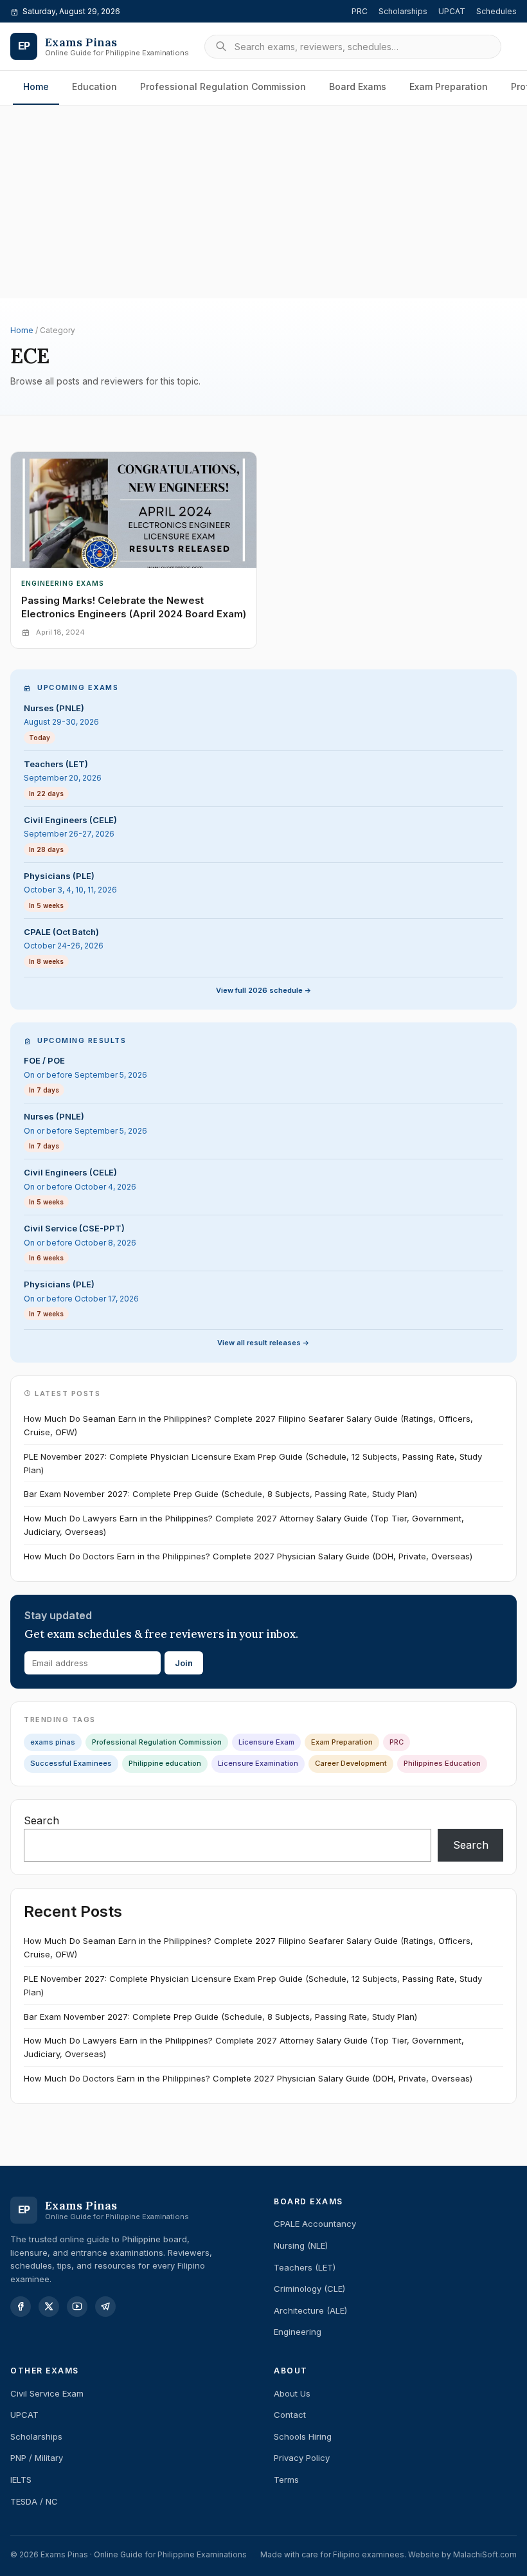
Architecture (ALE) (310, 2310)
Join (184, 1663)
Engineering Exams (63, 583)
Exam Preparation (449, 86)
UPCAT (452, 11)
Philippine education (165, 1763)
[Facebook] (21, 2307)
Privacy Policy (302, 2458)
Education (94, 86)
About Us (292, 2393)
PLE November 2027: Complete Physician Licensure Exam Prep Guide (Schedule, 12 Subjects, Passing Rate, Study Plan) (253, 1463)
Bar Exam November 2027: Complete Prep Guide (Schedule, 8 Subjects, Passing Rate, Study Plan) (220, 1494)
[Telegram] (105, 2307)
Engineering (298, 2332)
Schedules (496, 11)
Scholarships (403, 11)
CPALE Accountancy (315, 2224)
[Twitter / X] (49, 2307)
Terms (286, 2480)
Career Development (351, 1763)
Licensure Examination (258, 1763)
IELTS (21, 2480)
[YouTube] (77, 2307)
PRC (360, 11)
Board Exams (358, 86)
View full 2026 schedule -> (264, 990)
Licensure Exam (266, 1742)
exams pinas (53, 1742)
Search (41, 1820)
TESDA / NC (34, 2501)
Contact (290, 2415)
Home (36, 86)
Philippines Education (442, 1763)
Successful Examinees (71, 1763)
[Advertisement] (263, 160)
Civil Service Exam (47, 2393)
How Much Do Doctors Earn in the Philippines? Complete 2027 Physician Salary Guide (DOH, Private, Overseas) (248, 1556)
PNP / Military (37, 2458)
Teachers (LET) (305, 2267)
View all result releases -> (263, 1343)
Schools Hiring (303, 2436)
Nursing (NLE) (301, 2245)
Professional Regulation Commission (223, 86)
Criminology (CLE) (309, 2289)
